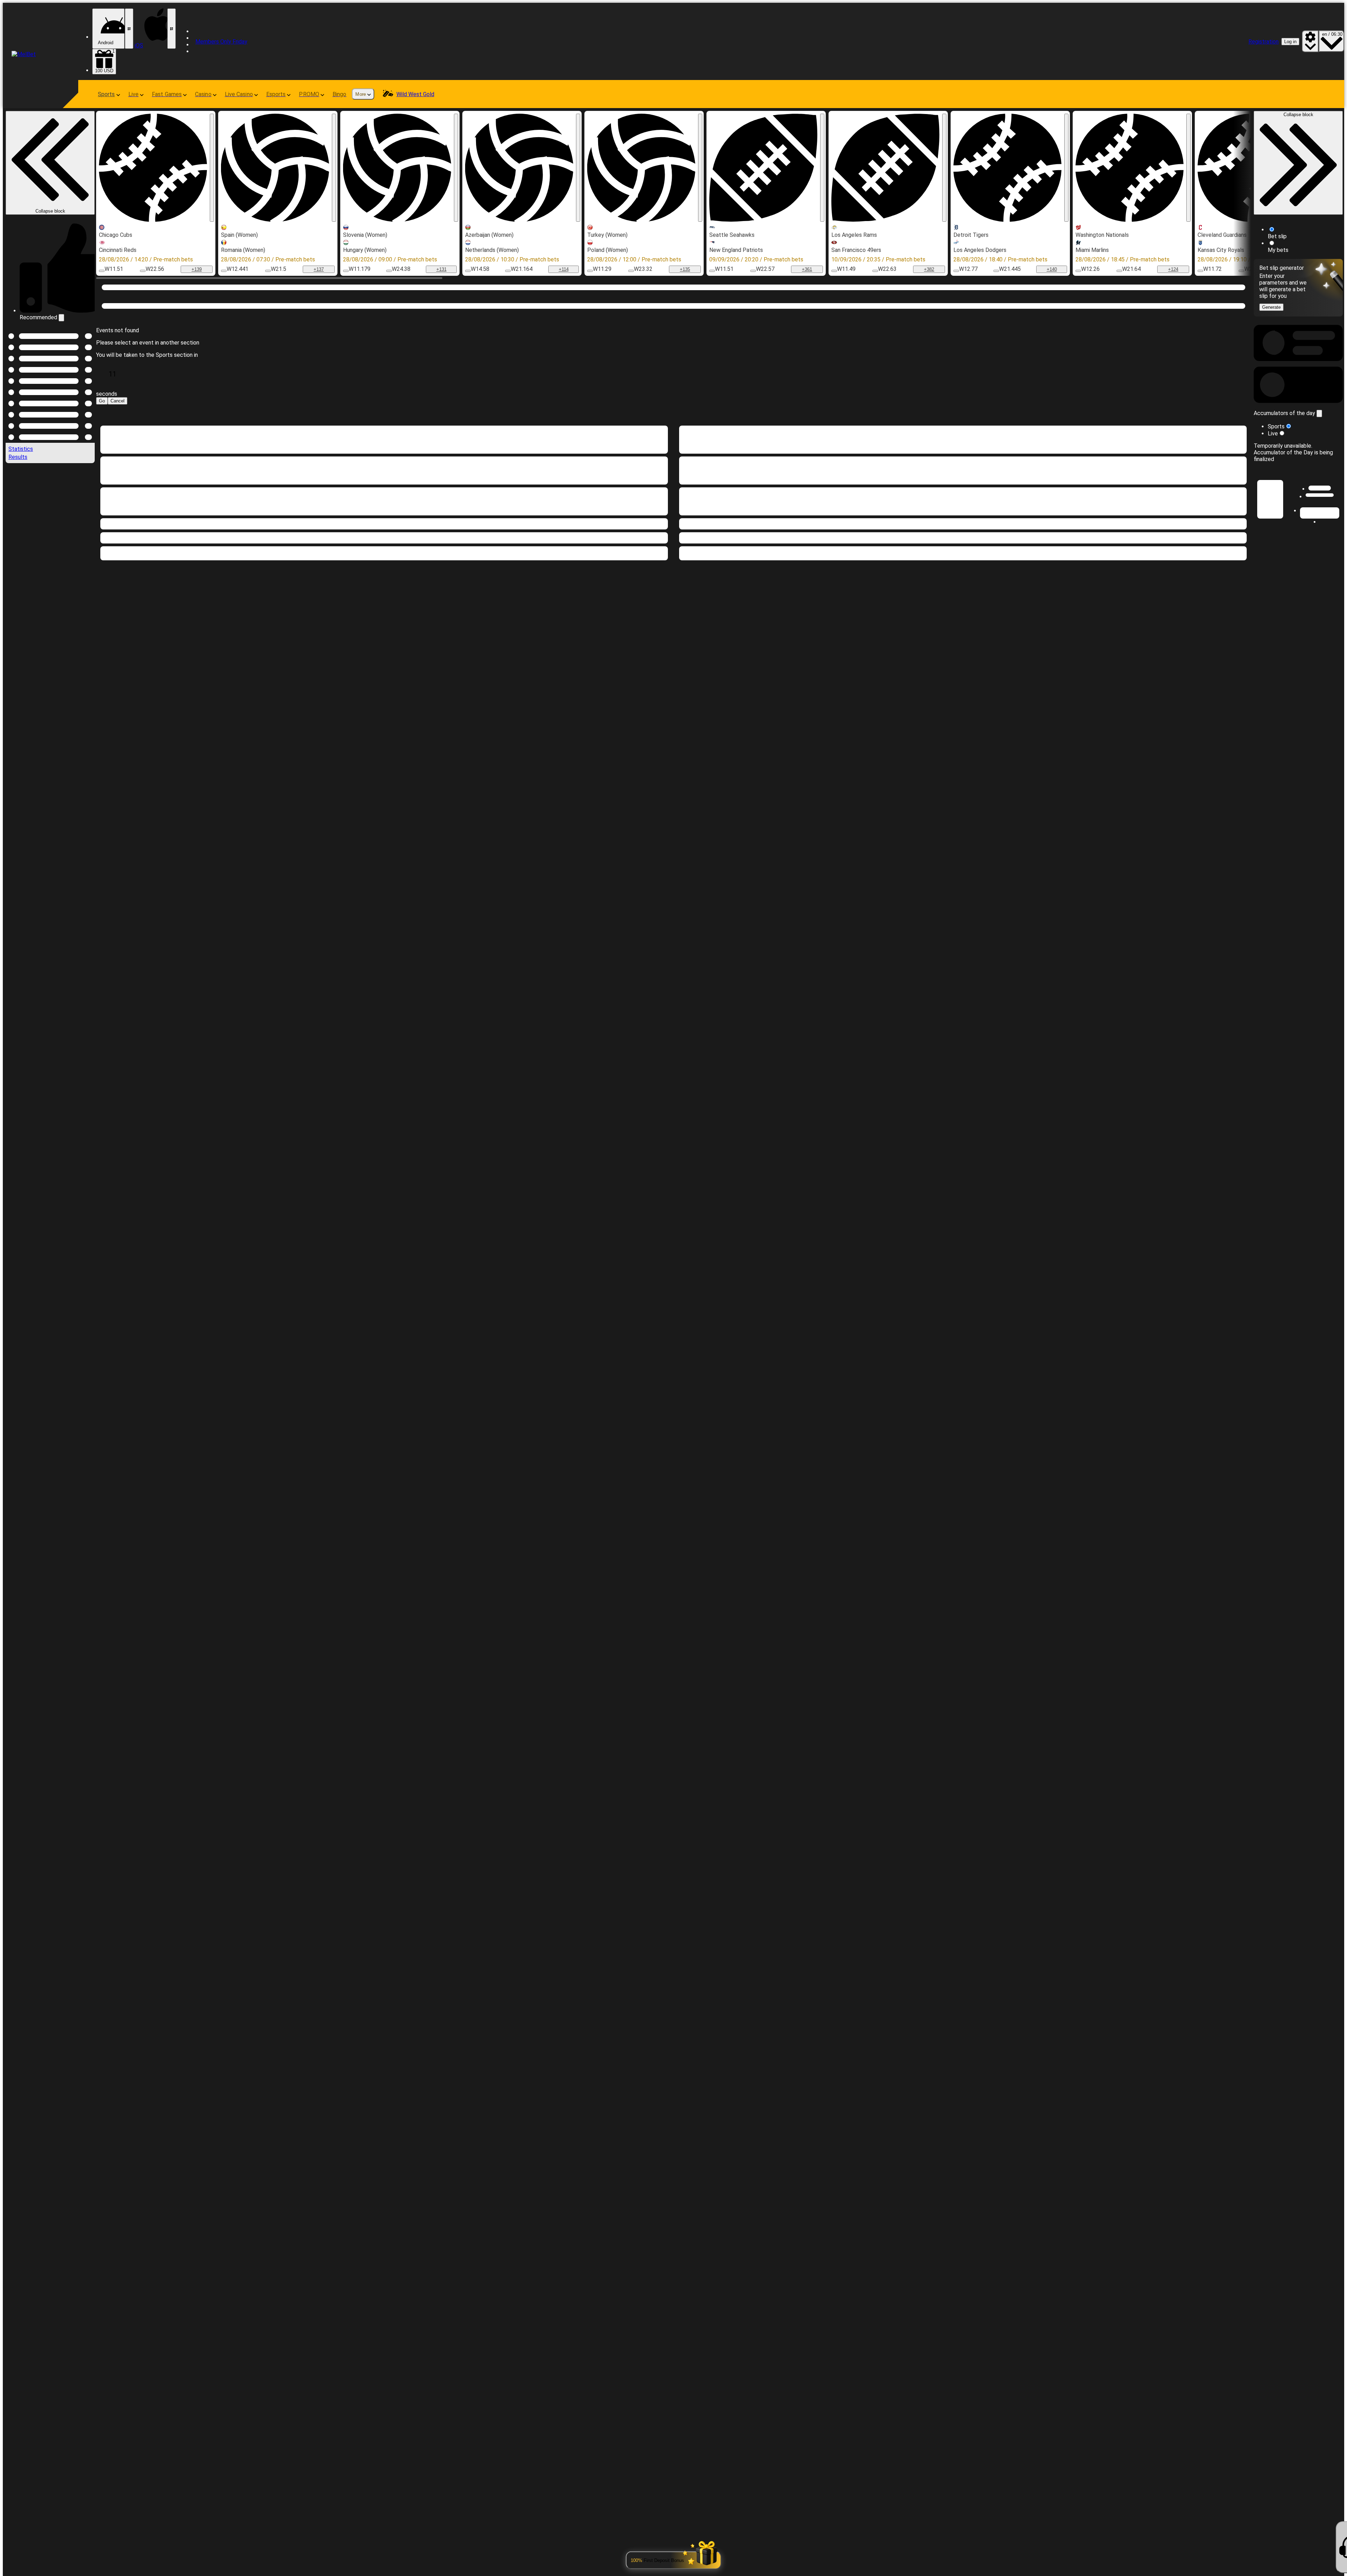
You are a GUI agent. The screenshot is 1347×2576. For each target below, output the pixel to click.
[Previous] (22, 634)
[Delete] (1244, 480)
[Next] (22, 648)
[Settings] (1310, 41)
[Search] (1191, 305)
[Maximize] (67, 317)
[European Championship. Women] (275, 168)
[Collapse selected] (81, 792)
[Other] (1247, 352)
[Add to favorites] (212, 168)
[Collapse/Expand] (1319, 873)
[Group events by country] (89, 792)
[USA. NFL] (763, 168)
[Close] (1337, 986)
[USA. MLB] (153, 168)
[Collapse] (57, 913)
